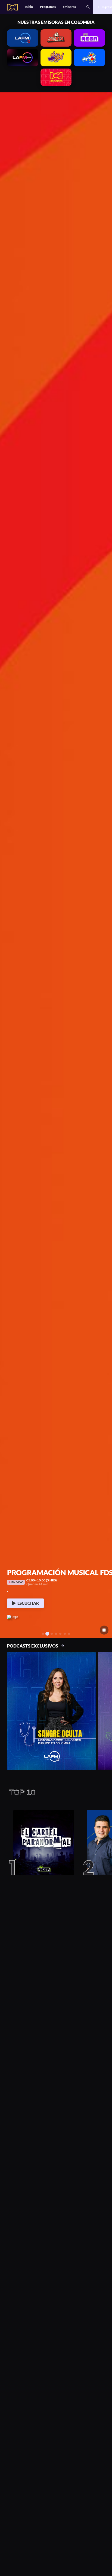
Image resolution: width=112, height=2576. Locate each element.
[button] (6, 865)
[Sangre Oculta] (52, 1711)
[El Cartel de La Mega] (42, 1843)
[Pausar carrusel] (104, 1630)
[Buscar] (88, 7)
